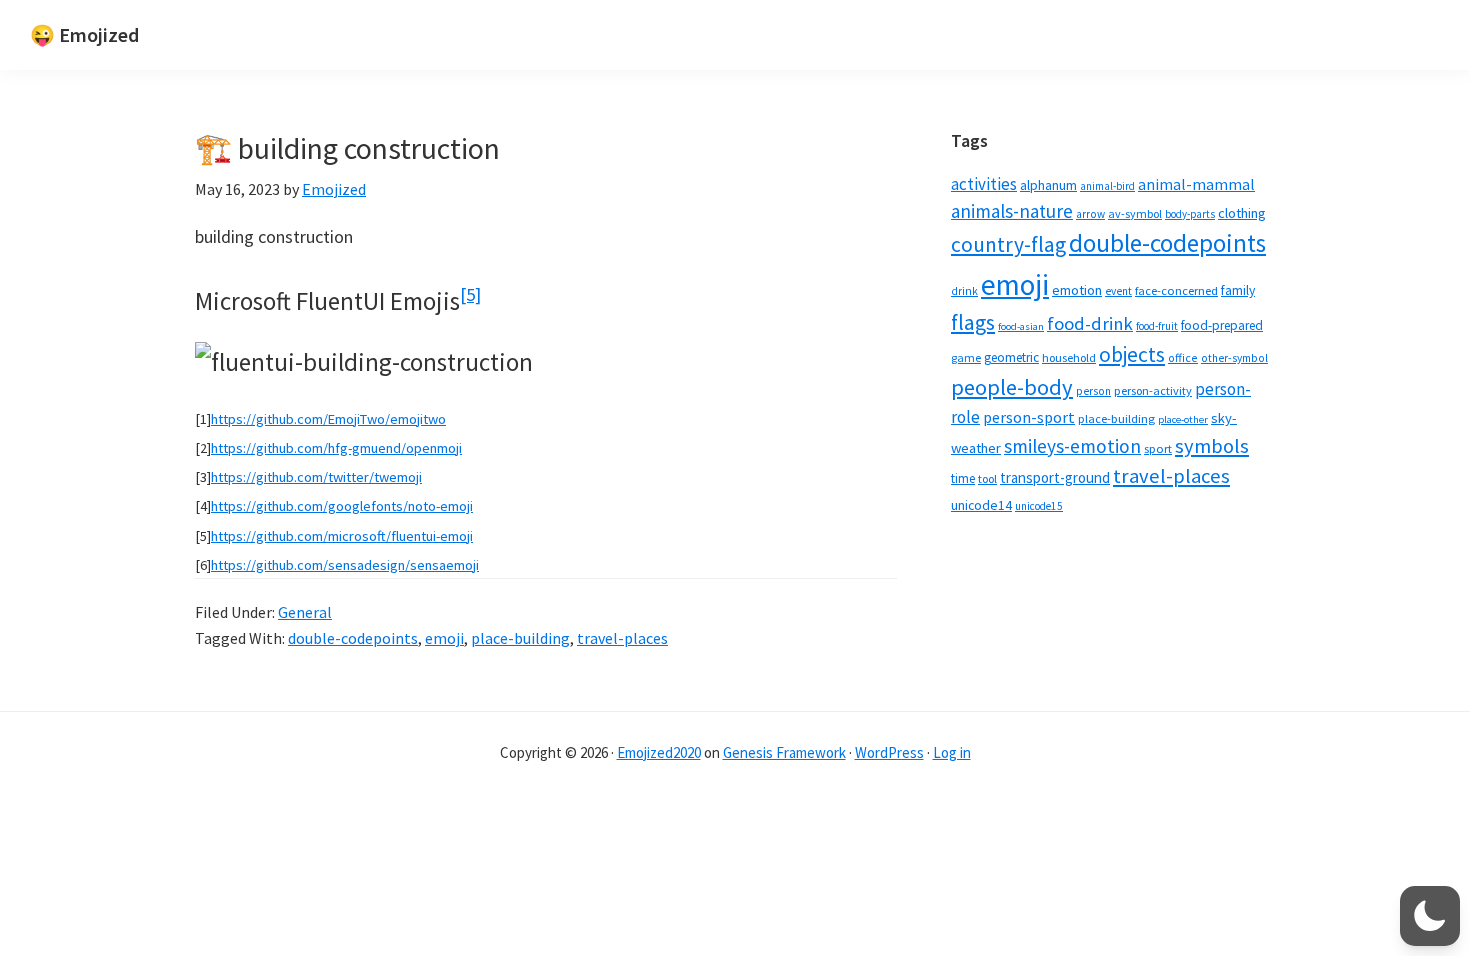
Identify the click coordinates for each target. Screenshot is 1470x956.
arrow (1090, 214)
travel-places (622, 638)
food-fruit (1157, 326)
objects (1132, 354)
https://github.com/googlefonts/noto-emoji (342, 506)
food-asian (1021, 326)
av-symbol (1135, 213)
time (963, 478)
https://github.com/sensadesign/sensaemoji (345, 565)
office (1183, 357)
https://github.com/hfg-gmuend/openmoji (336, 448)
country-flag (1008, 244)
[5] (470, 294)
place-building (520, 638)
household (1069, 357)
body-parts (1190, 214)
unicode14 (981, 505)
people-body (1012, 387)
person (1093, 391)
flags (973, 322)
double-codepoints (353, 638)
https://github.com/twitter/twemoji (316, 477)
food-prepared (1222, 325)
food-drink (1090, 323)
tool (987, 478)
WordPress (889, 752)
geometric (1011, 357)
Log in (952, 752)
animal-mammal (1196, 184)
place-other (1183, 419)
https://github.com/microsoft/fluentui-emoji (342, 536)
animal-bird (1107, 186)
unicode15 (1039, 506)
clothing (1242, 213)
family (1238, 290)
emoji (444, 638)
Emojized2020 (659, 752)
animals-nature (1012, 211)
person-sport (1029, 417)
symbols (1212, 446)
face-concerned (1176, 290)
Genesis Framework (784, 752)
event (1118, 291)
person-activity (1153, 390)
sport (1158, 448)
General (305, 612)
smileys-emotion (1072, 446)
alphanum (1048, 185)
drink (964, 291)
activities (984, 184)
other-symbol (1234, 358)
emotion (1077, 290)
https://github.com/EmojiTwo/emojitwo (328, 419)
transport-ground (1055, 477)
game (966, 357)
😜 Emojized (84, 34)
